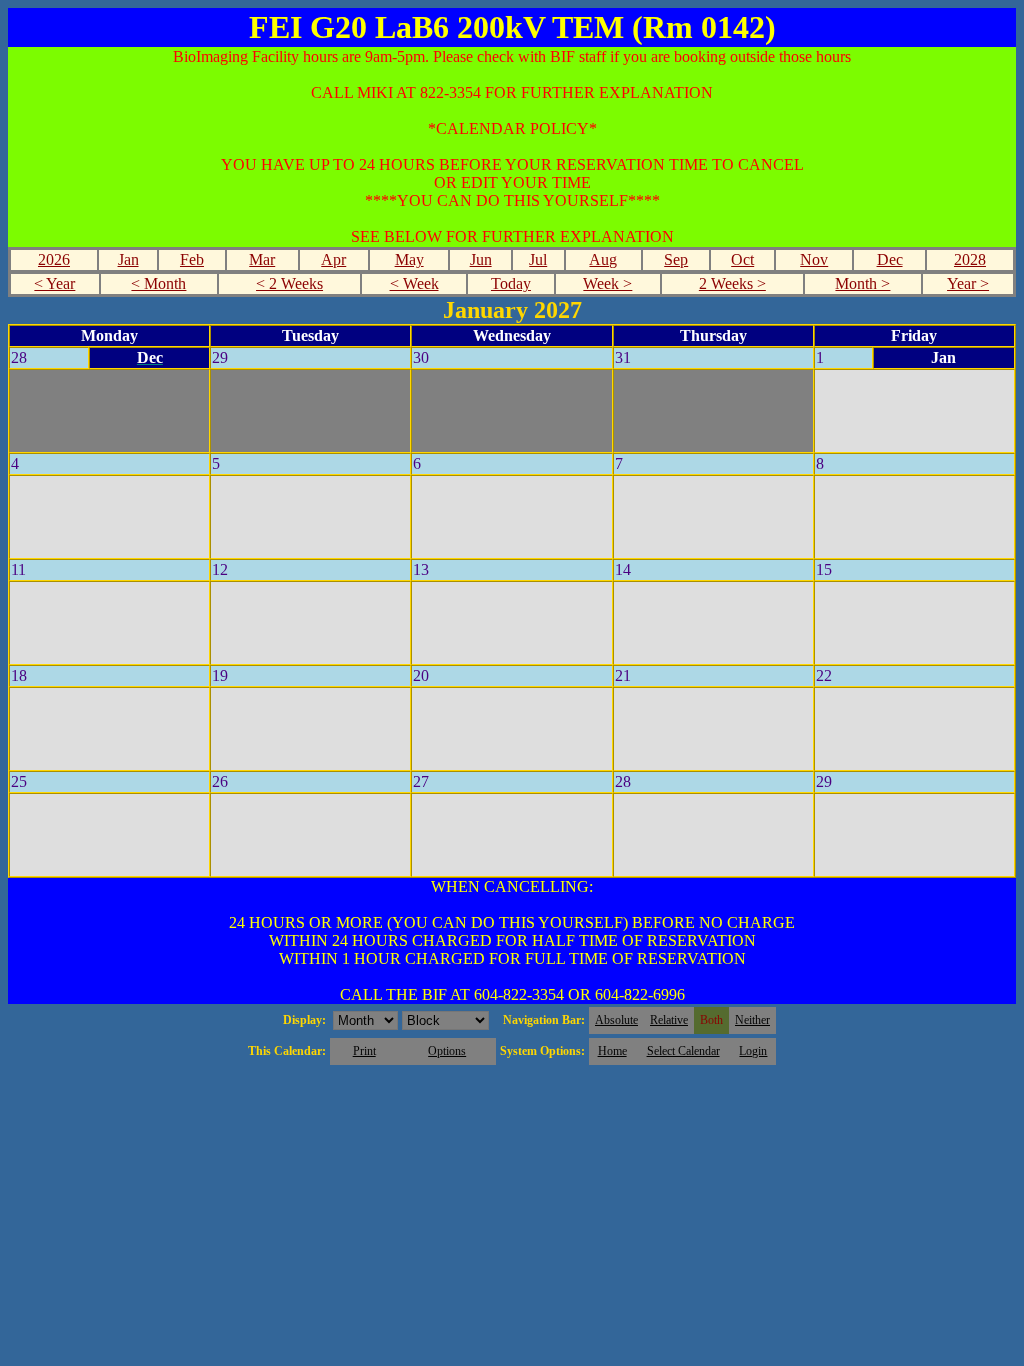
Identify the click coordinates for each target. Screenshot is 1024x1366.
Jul (538, 259)
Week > (607, 283)
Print (364, 1051)
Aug (603, 259)
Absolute (616, 1020)
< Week (414, 283)
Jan (128, 259)
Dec (890, 259)
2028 (970, 259)
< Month (158, 283)
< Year (54, 283)
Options (447, 1051)
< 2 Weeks (289, 283)
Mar (262, 259)
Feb (192, 259)
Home (612, 1051)
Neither (752, 1020)
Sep (676, 259)
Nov (814, 259)
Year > (968, 283)
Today (511, 283)
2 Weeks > (732, 283)
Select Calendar (683, 1051)
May (409, 259)
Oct (742, 259)
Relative (669, 1020)
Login (753, 1051)
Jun (481, 259)
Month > (862, 283)
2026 (54, 259)
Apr (333, 259)
